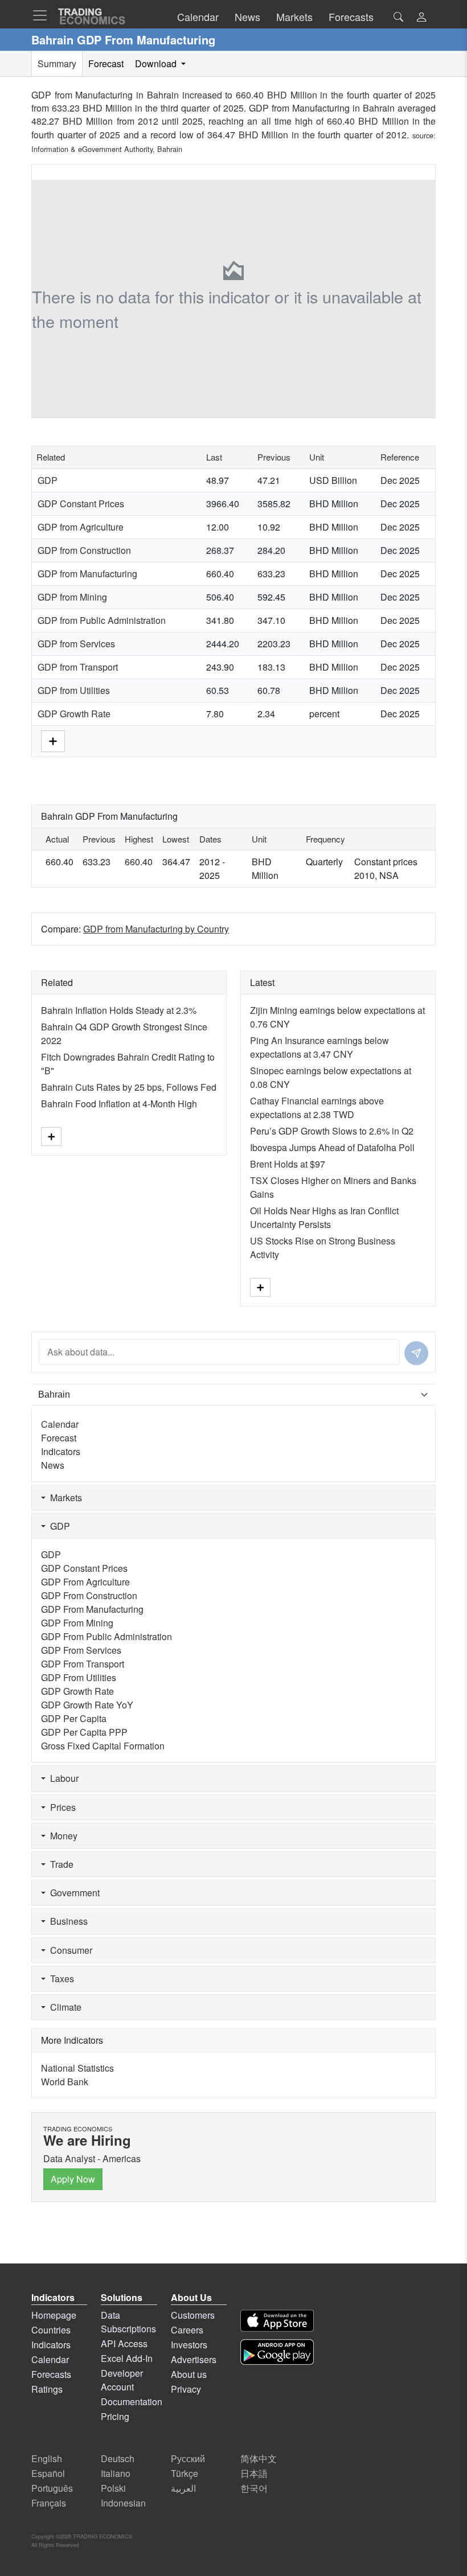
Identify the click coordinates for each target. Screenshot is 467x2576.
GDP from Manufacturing (87, 574)
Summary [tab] (57, 63)
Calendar (60, 1424)
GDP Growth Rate (74, 714)
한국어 (254, 2488)
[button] (421, 18)
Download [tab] (157, 63)
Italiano (116, 2473)
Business (67, 1921)
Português (52, 2488)
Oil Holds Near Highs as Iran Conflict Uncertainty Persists (324, 1217)
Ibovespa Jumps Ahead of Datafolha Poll (332, 1147)
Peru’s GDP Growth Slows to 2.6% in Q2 (332, 1131)
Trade (60, 1864)
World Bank (65, 2082)
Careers (187, 2330)
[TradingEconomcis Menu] (43, 15)
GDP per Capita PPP (84, 1732)
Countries (51, 2330)
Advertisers (194, 2359)
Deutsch (118, 2458)
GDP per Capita (74, 1718)
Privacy (186, 2389)
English (47, 2458)
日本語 (254, 2473)
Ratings (47, 2389)
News (53, 1465)
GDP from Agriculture (81, 527)
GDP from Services (76, 644)
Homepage (54, 2315)
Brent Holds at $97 (288, 1164)
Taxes (60, 1979)
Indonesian (123, 2503)
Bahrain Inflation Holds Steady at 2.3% (119, 1010)
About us (189, 2374)
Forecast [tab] (106, 63)
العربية (183, 2488)
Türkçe (185, 2473)
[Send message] (416, 1353)
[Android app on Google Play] (277, 2352)
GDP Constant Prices (81, 504)
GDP (48, 480)
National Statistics (77, 2068)
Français (49, 2503)
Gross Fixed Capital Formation (103, 1746)
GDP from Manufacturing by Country (156, 929)
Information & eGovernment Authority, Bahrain (107, 149)
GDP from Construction (84, 550)
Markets (64, 1497)
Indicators (61, 1451)
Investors (189, 2345)
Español (48, 2473)
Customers (193, 2315)
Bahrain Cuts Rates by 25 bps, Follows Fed (129, 1087)
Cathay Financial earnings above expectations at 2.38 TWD (317, 1108)
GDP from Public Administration (102, 620)
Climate (64, 2007)
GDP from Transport (78, 667)
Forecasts (51, 2374)
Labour (62, 1778)
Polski (113, 2488)
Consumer (69, 1950)
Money (62, 1836)
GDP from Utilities (74, 690)
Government (73, 1893)
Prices (61, 1807)
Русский (188, 2458)
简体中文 (259, 2458)
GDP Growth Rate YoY (87, 1705)
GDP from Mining (72, 597)
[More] (53, 740)
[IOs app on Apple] (277, 2321)
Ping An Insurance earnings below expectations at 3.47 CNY (319, 1047)
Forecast (59, 1438)
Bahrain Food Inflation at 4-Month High (119, 1104)
